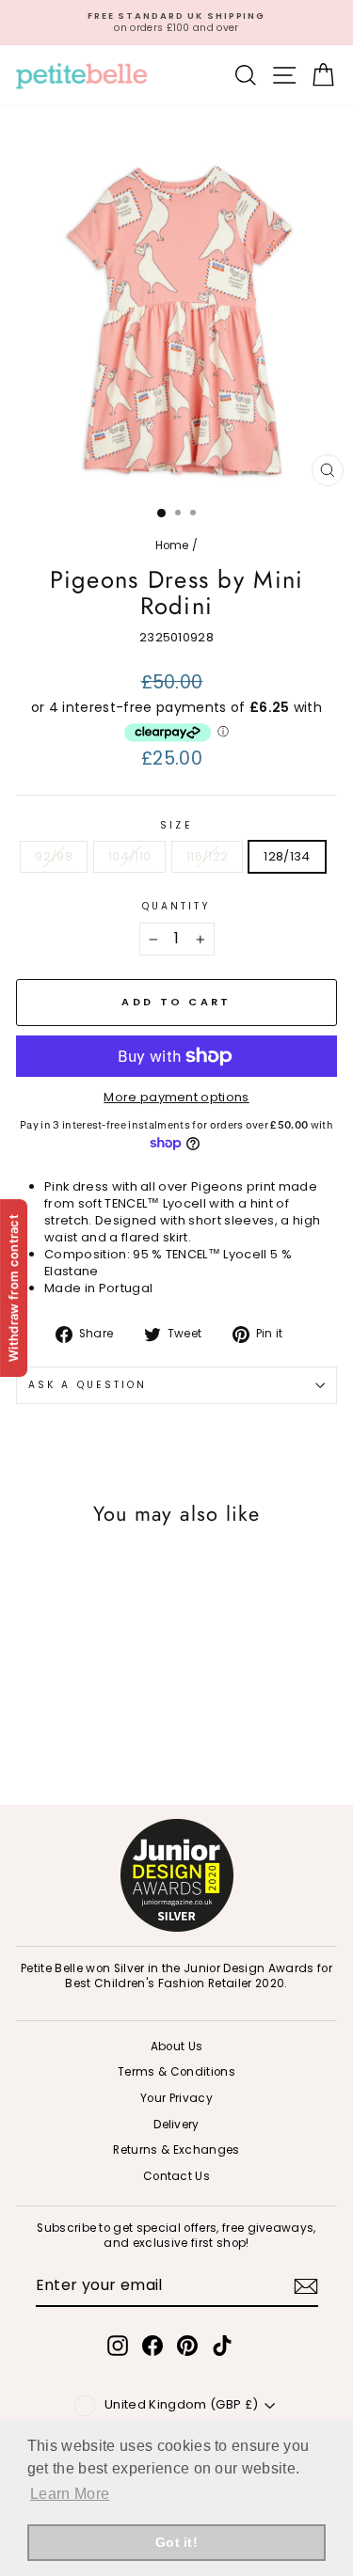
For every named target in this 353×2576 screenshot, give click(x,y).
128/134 (287, 856)
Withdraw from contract (13, 1288)
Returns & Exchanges (176, 2150)
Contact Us (176, 2176)
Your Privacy (176, 2098)
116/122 (207, 856)
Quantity (177, 907)
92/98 (54, 856)
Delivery (176, 2125)
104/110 (129, 856)
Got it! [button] (176, 2542)
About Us (177, 2047)
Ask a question (88, 1385)
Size (176, 826)
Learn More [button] (70, 2494)
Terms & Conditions (176, 2072)
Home (172, 545)
